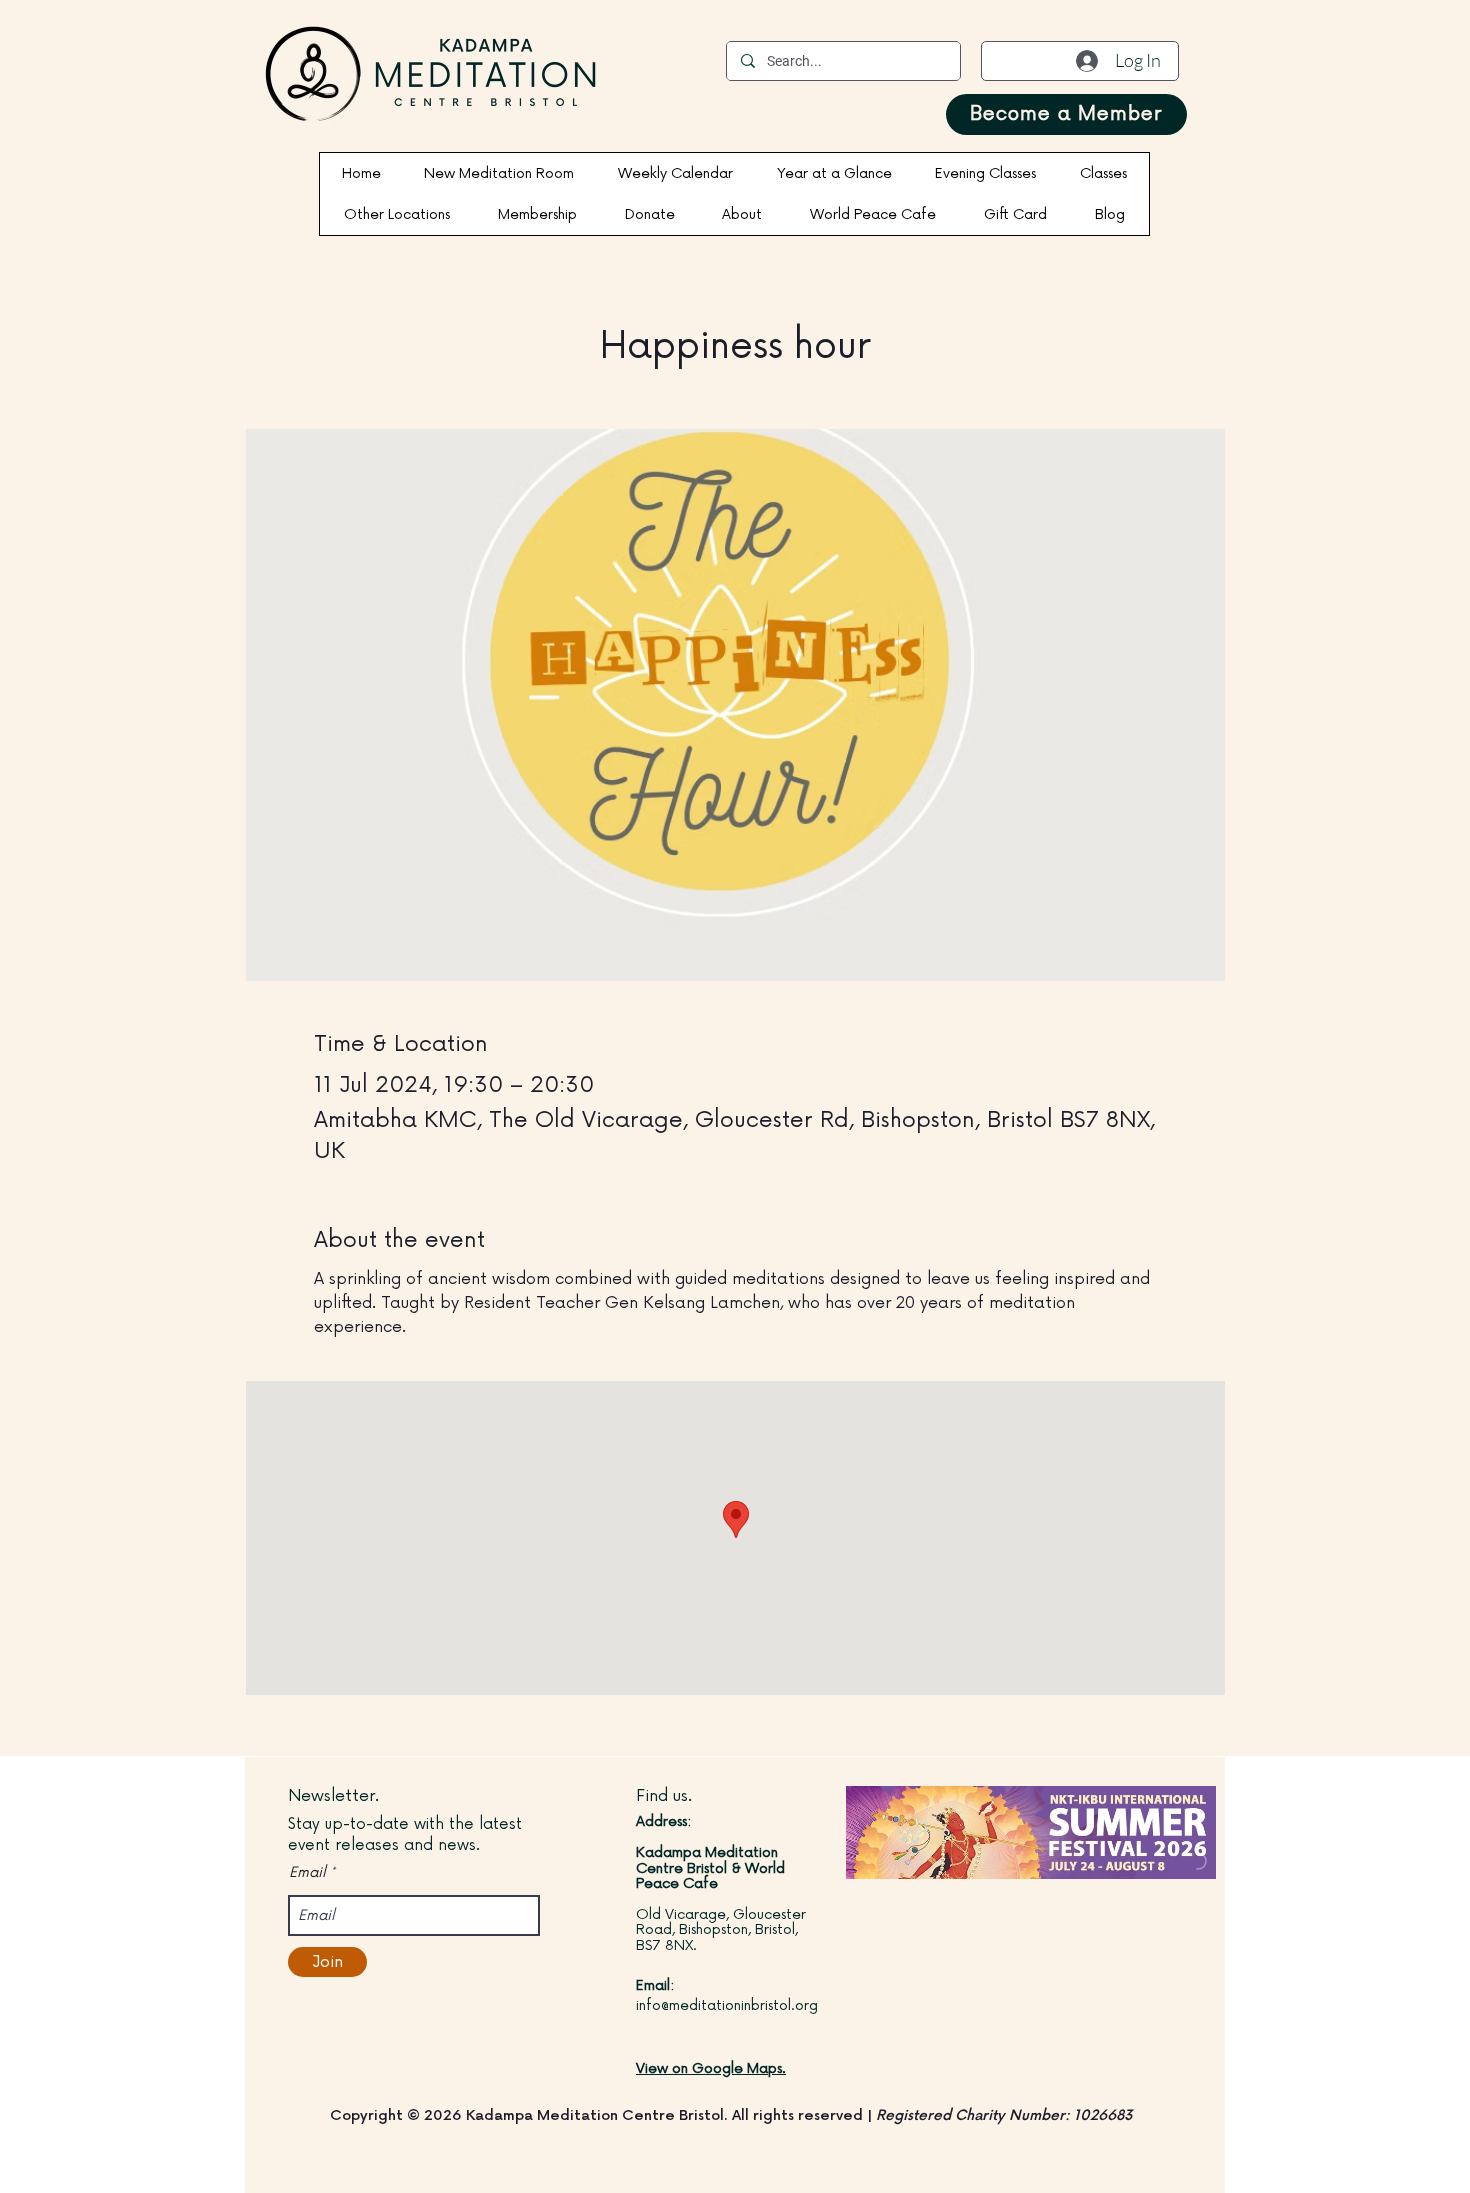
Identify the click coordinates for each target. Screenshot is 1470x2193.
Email (307, 1873)
